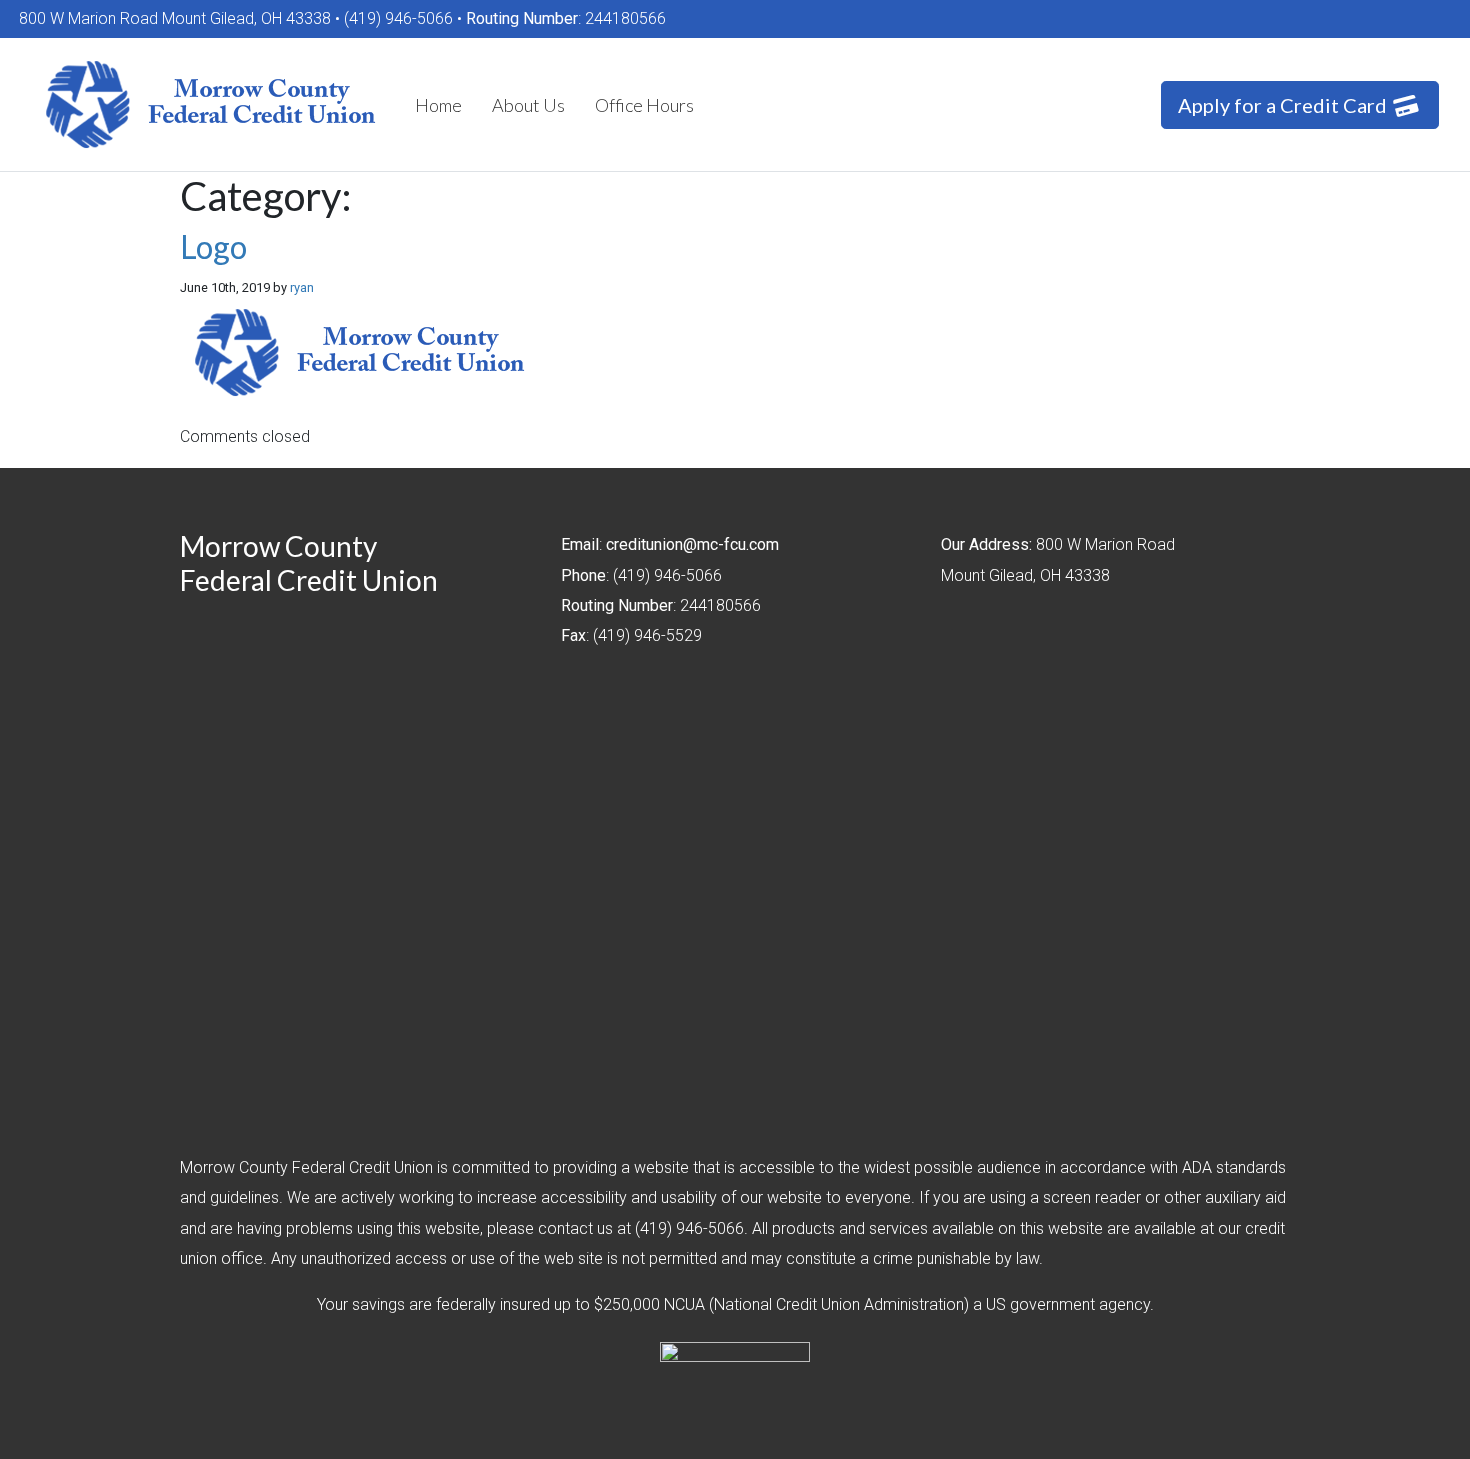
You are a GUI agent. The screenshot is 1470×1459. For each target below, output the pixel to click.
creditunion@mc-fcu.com (692, 544)
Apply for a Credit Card (1284, 105)
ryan (302, 287)
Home (438, 105)
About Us (528, 105)
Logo (213, 246)
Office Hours (644, 105)
